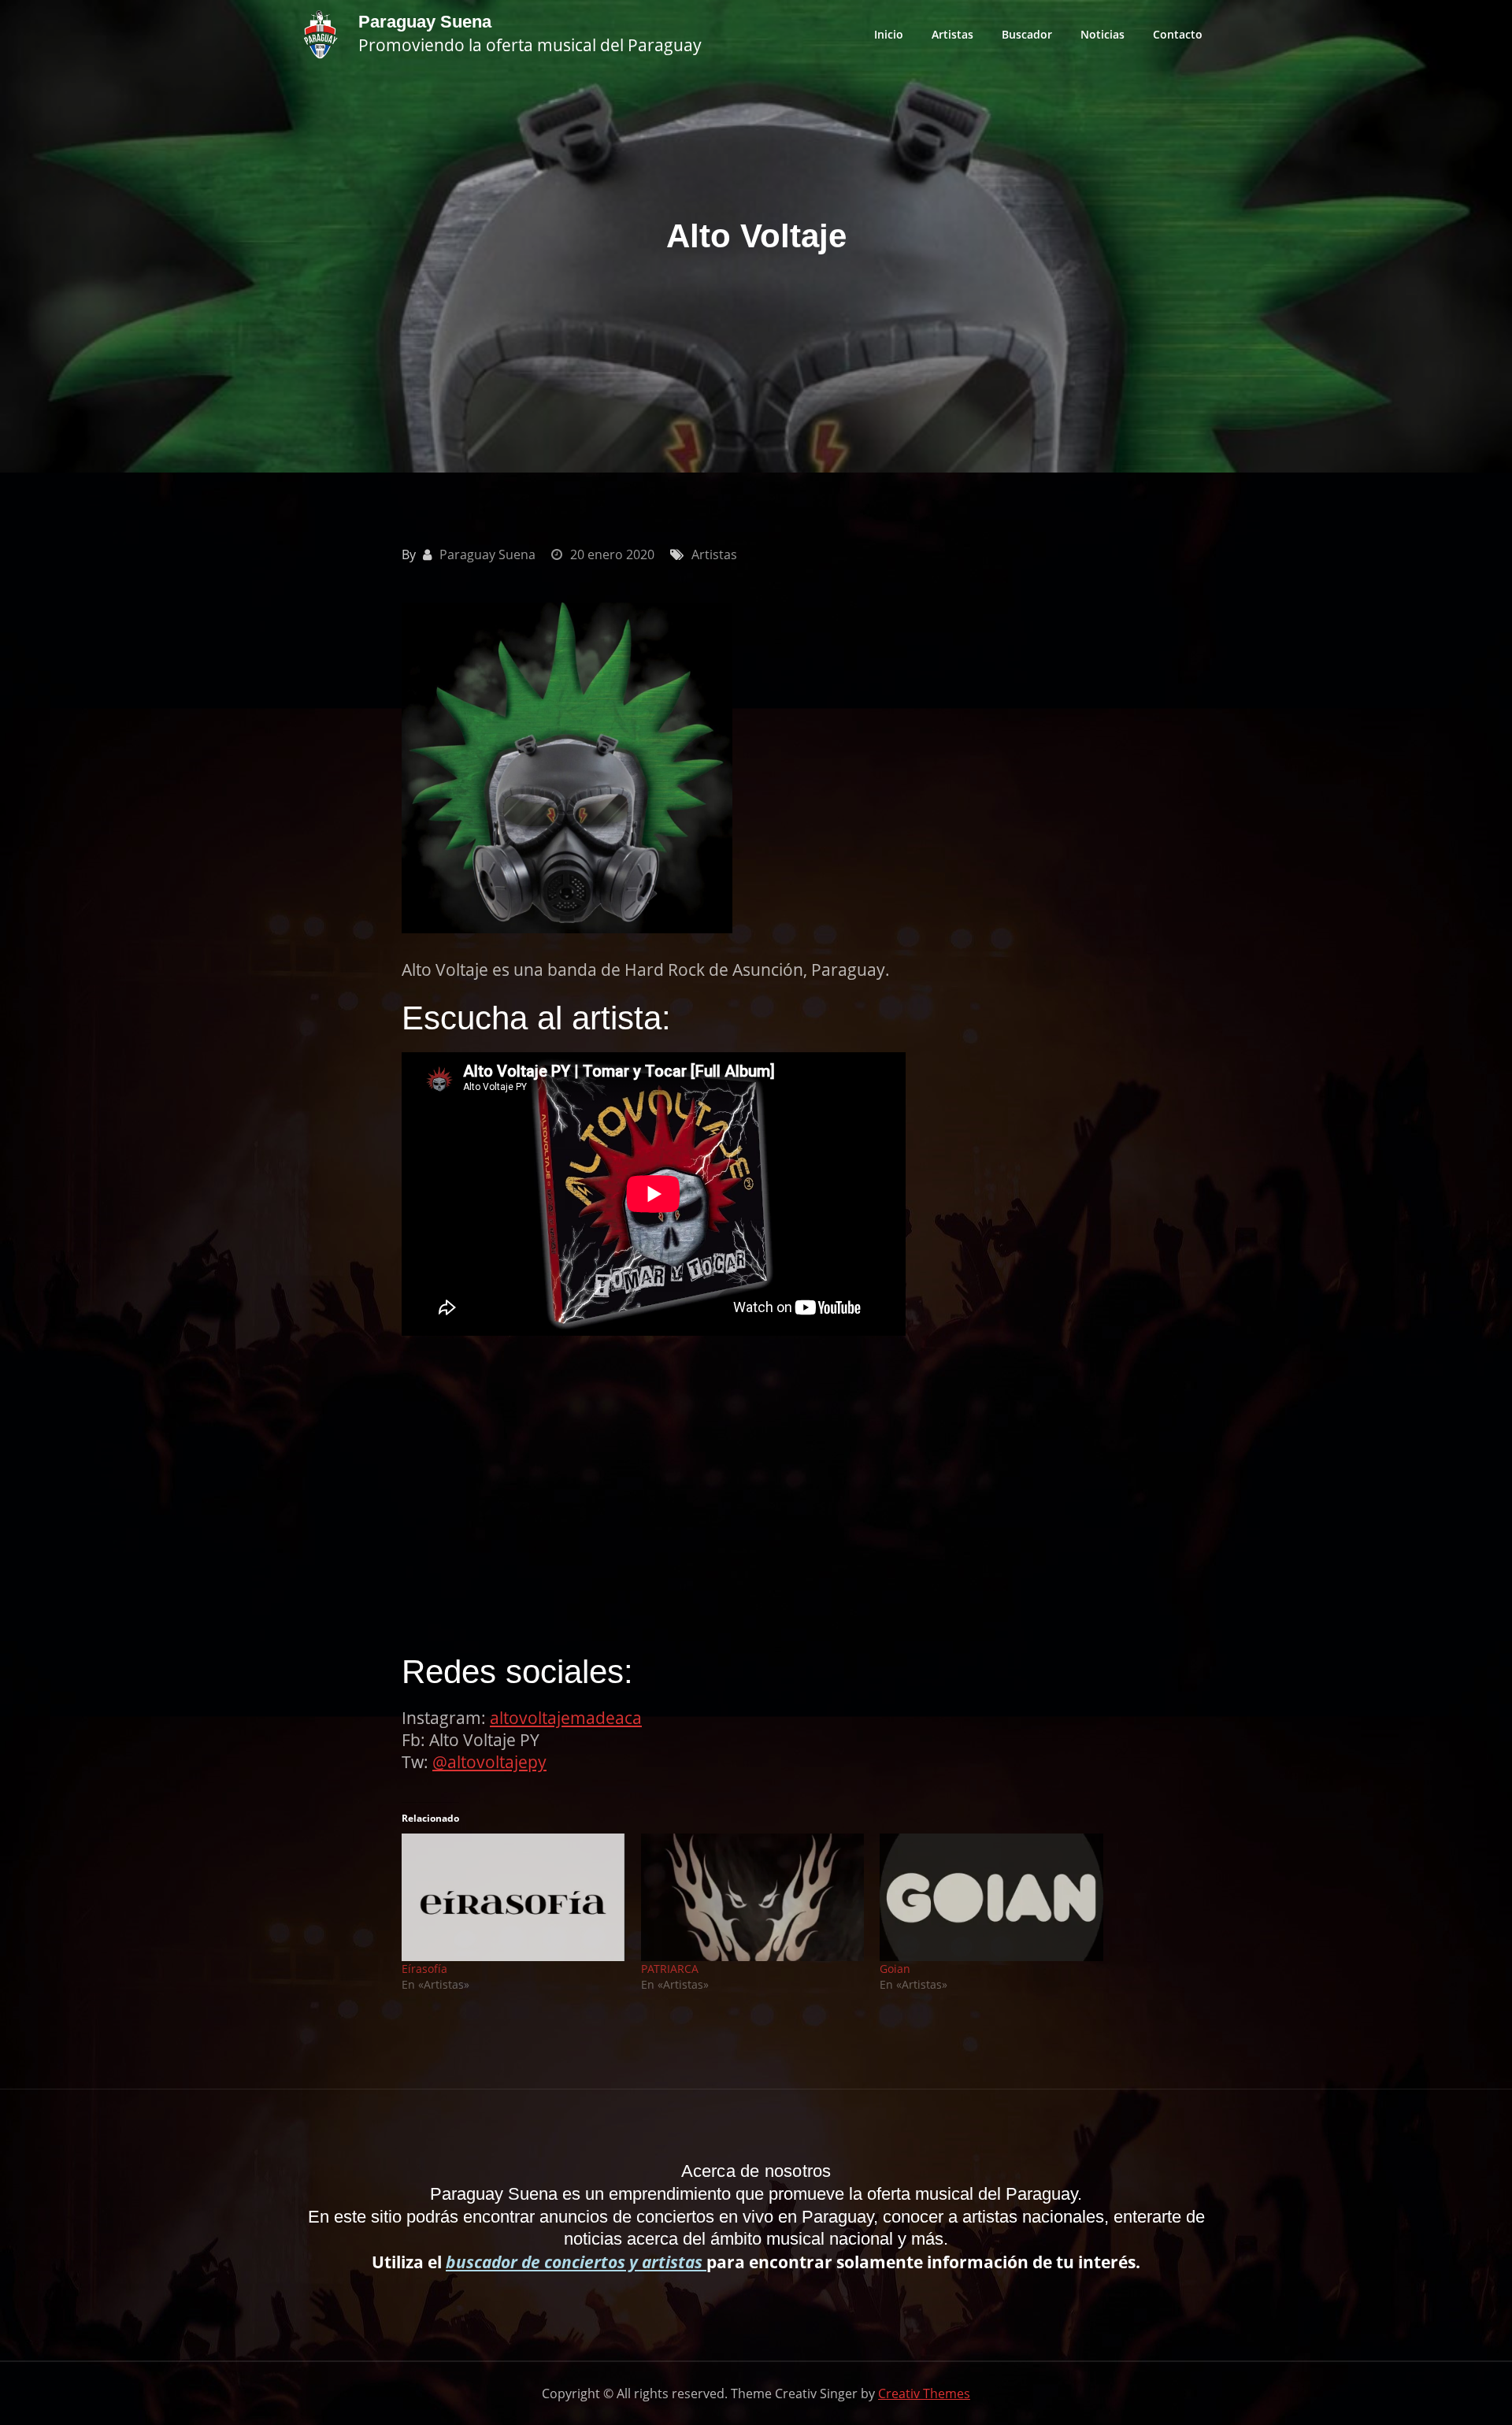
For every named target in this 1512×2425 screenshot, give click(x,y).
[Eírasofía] (513, 1897)
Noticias (1102, 34)
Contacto (1178, 34)
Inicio (889, 34)
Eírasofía (424, 1969)
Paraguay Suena (425, 22)
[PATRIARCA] (753, 1897)
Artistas (952, 34)
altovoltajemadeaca (566, 1718)
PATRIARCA (670, 1969)
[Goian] (991, 1897)
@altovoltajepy (489, 1762)
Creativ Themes (924, 2393)
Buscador (1027, 34)
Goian (895, 1969)
